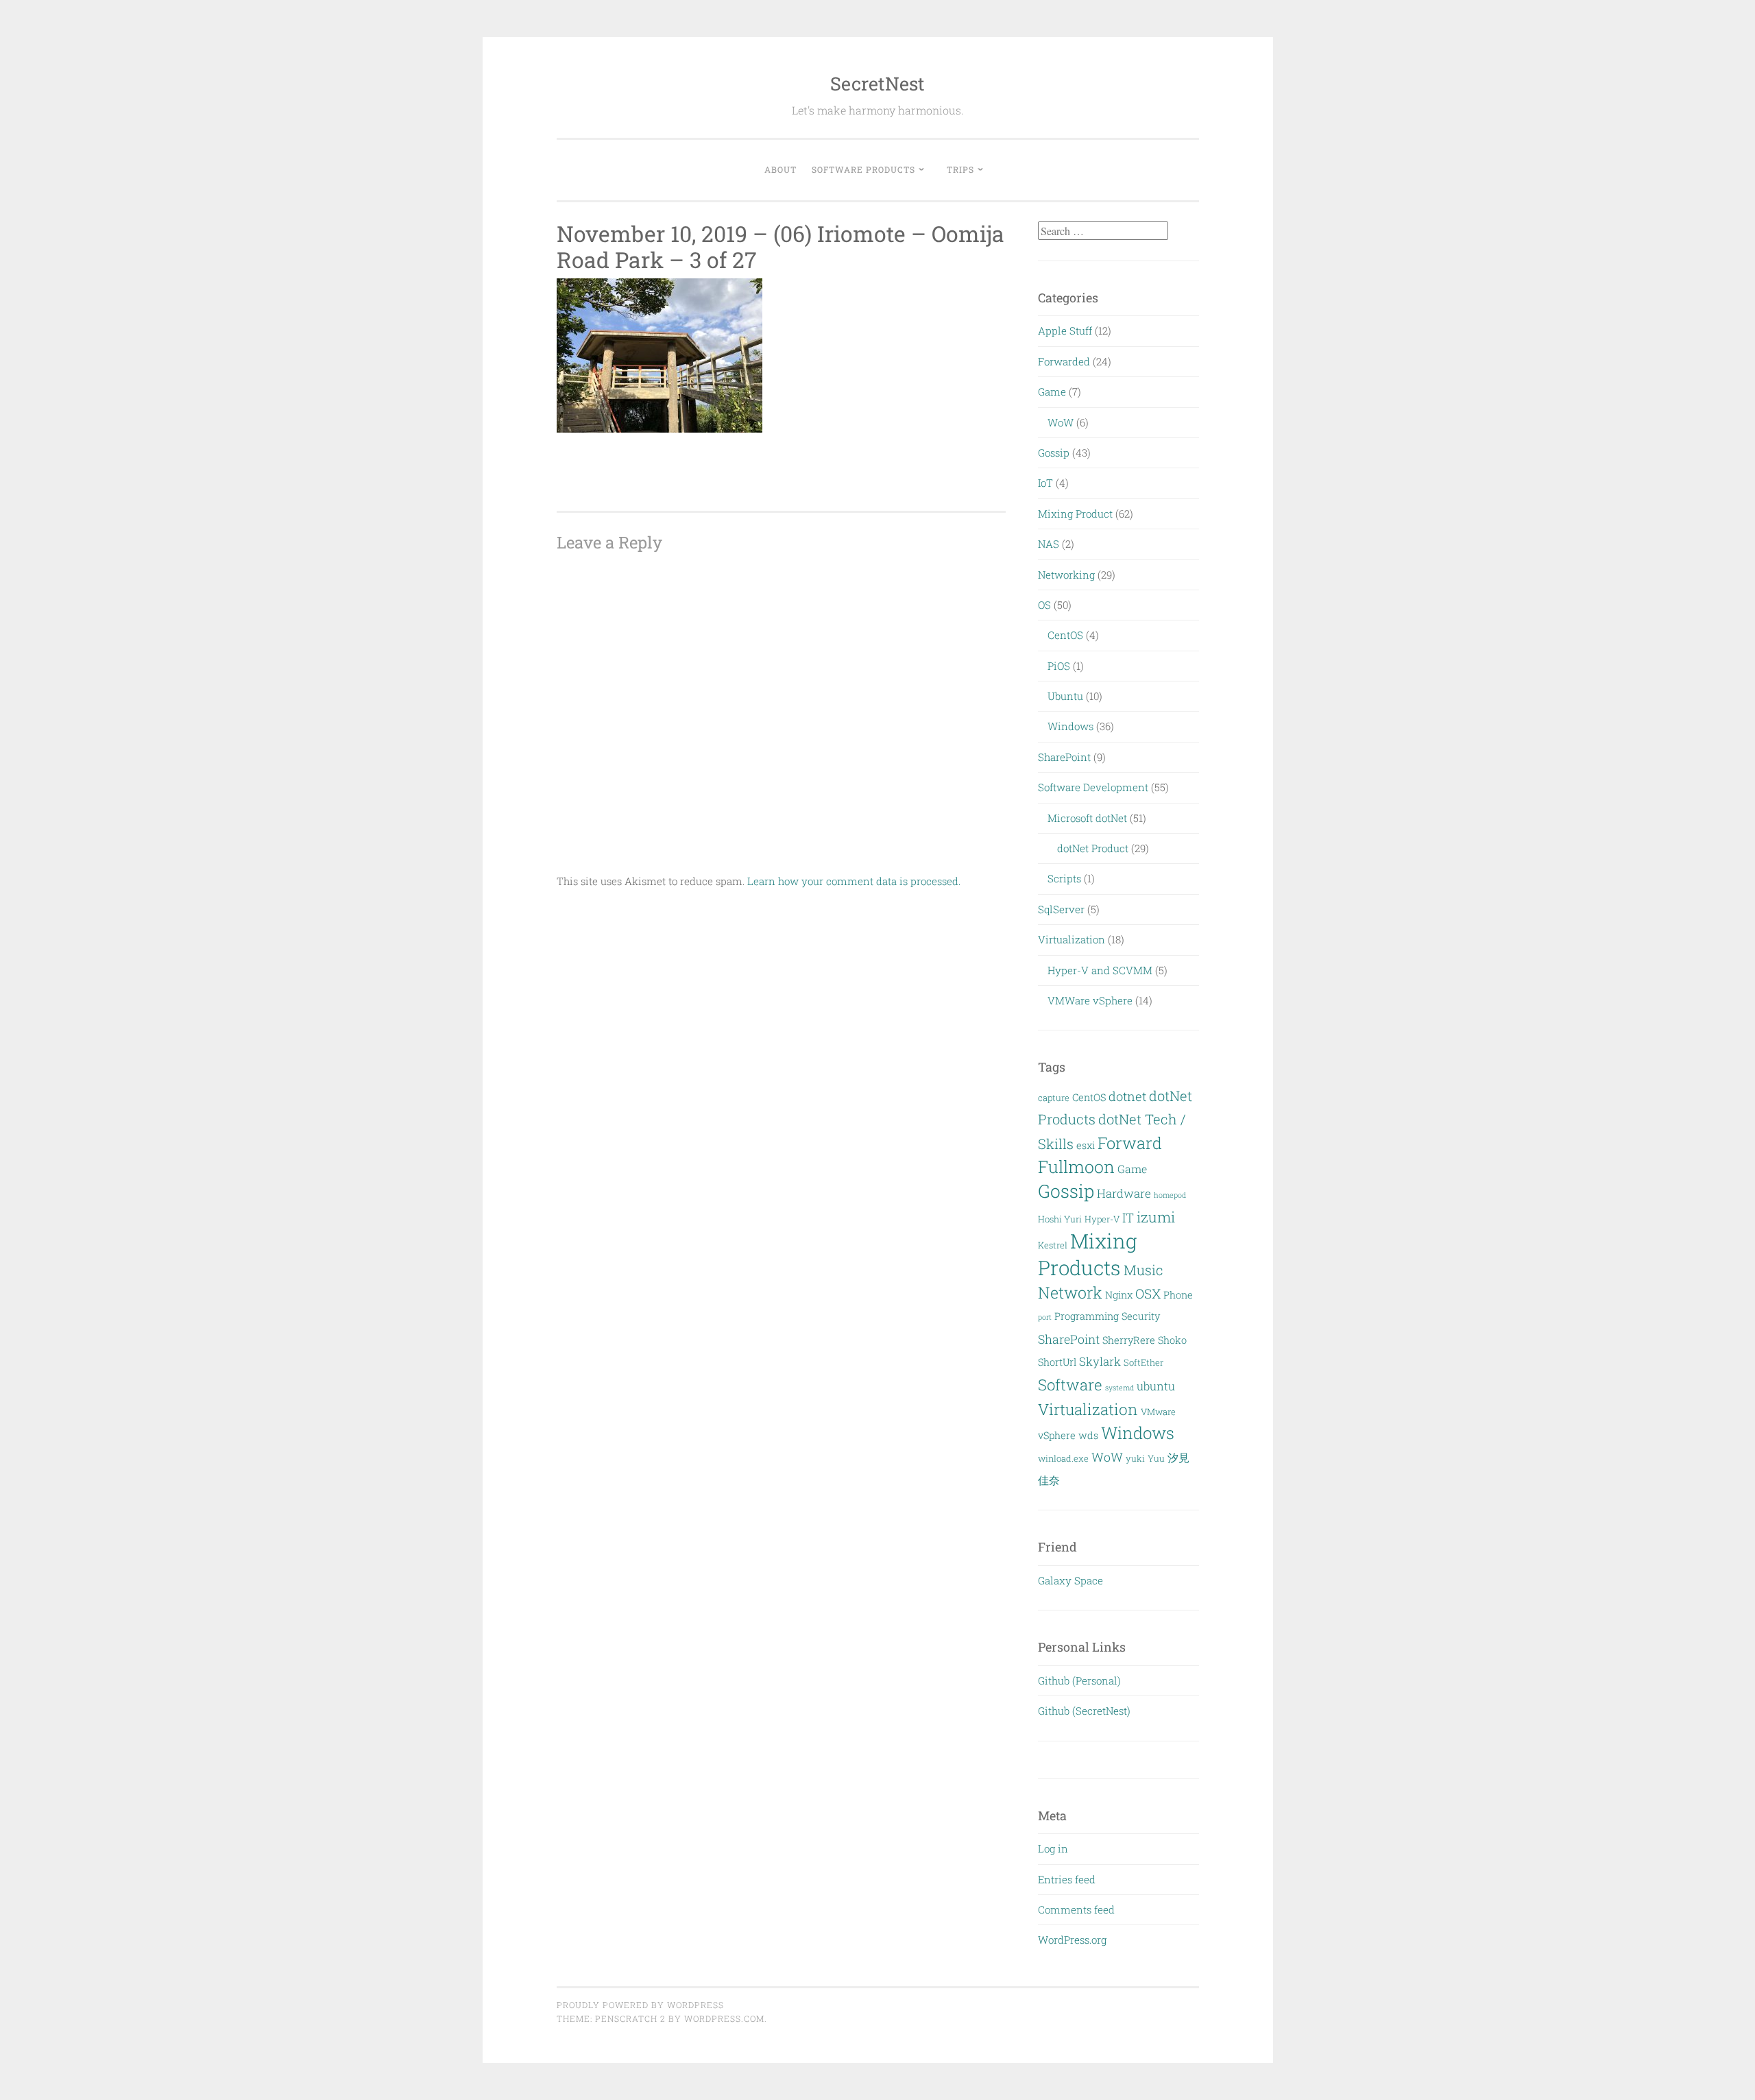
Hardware (1124, 1193)
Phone (1178, 1295)
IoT (1045, 483)
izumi (1156, 1217)
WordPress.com (724, 2018)
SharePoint (1064, 757)
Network (1070, 1292)
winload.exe (1063, 1458)
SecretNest (877, 83)
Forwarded (1064, 361)
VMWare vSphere (1090, 1000)
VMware (1158, 1412)
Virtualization (1072, 939)
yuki (1135, 1458)
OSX (1148, 1293)
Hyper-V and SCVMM (1100, 970)
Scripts (1064, 878)
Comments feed (1076, 1909)
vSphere (1057, 1435)
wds (1088, 1435)
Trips (960, 169)
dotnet (1127, 1096)
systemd (1119, 1388)
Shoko (1172, 1340)
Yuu (1156, 1458)
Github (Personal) (1079, 1680)
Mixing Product (1075, 514)
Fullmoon (1076, 1167)
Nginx (1119, 1295)
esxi (1086, 1145)
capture (1054, 1098)
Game (1052, 391)
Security (1141, 1316)
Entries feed (1067, 1879)
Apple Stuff (1065, 330)
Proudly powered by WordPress (640, 2005)
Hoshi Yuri (1060, 1219)
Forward (1130, 1143)
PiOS (1059, 666)
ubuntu (1156, 1386)
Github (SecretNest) (1084, 1711)
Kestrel (1053, 1245)
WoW (1061, 422)
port (1045, 1317)
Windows (1070, 726)
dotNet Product (1093, 848)
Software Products (863, 169)
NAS (1049, 544)
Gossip (1054, 452)
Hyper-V (1102, 1219)
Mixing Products (1088, 1254)
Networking (1066, 575)
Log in (1053, 1848)
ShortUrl (1057, 1362)
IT (1128, 1218)
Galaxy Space (1070, 1580)
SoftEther (1143, 1362)
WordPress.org (1072, 1940)
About (780, 169)
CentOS (1065, 635)
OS (1044, 605)
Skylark (1100, 1361)
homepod (1170, 1195)
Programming (1087, 1316)
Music (1143, 1270)
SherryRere (1129, 1340)
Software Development (1093, 787)
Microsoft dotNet (1087, 818)
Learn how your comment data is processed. (854, 881)
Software (1070, 1385)
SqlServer (1061, 909)
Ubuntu (1065, 696)
